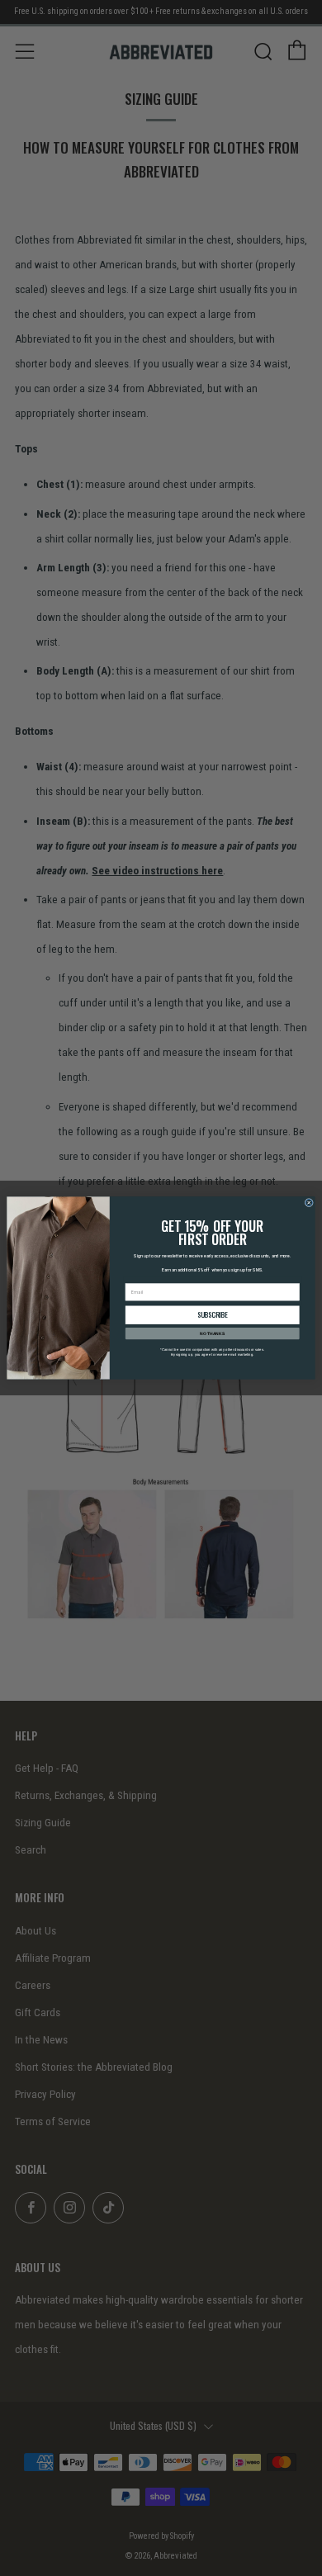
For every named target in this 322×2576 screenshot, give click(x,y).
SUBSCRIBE (213, 1315)
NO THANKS (212, 1333)
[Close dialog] (309, 1203)
